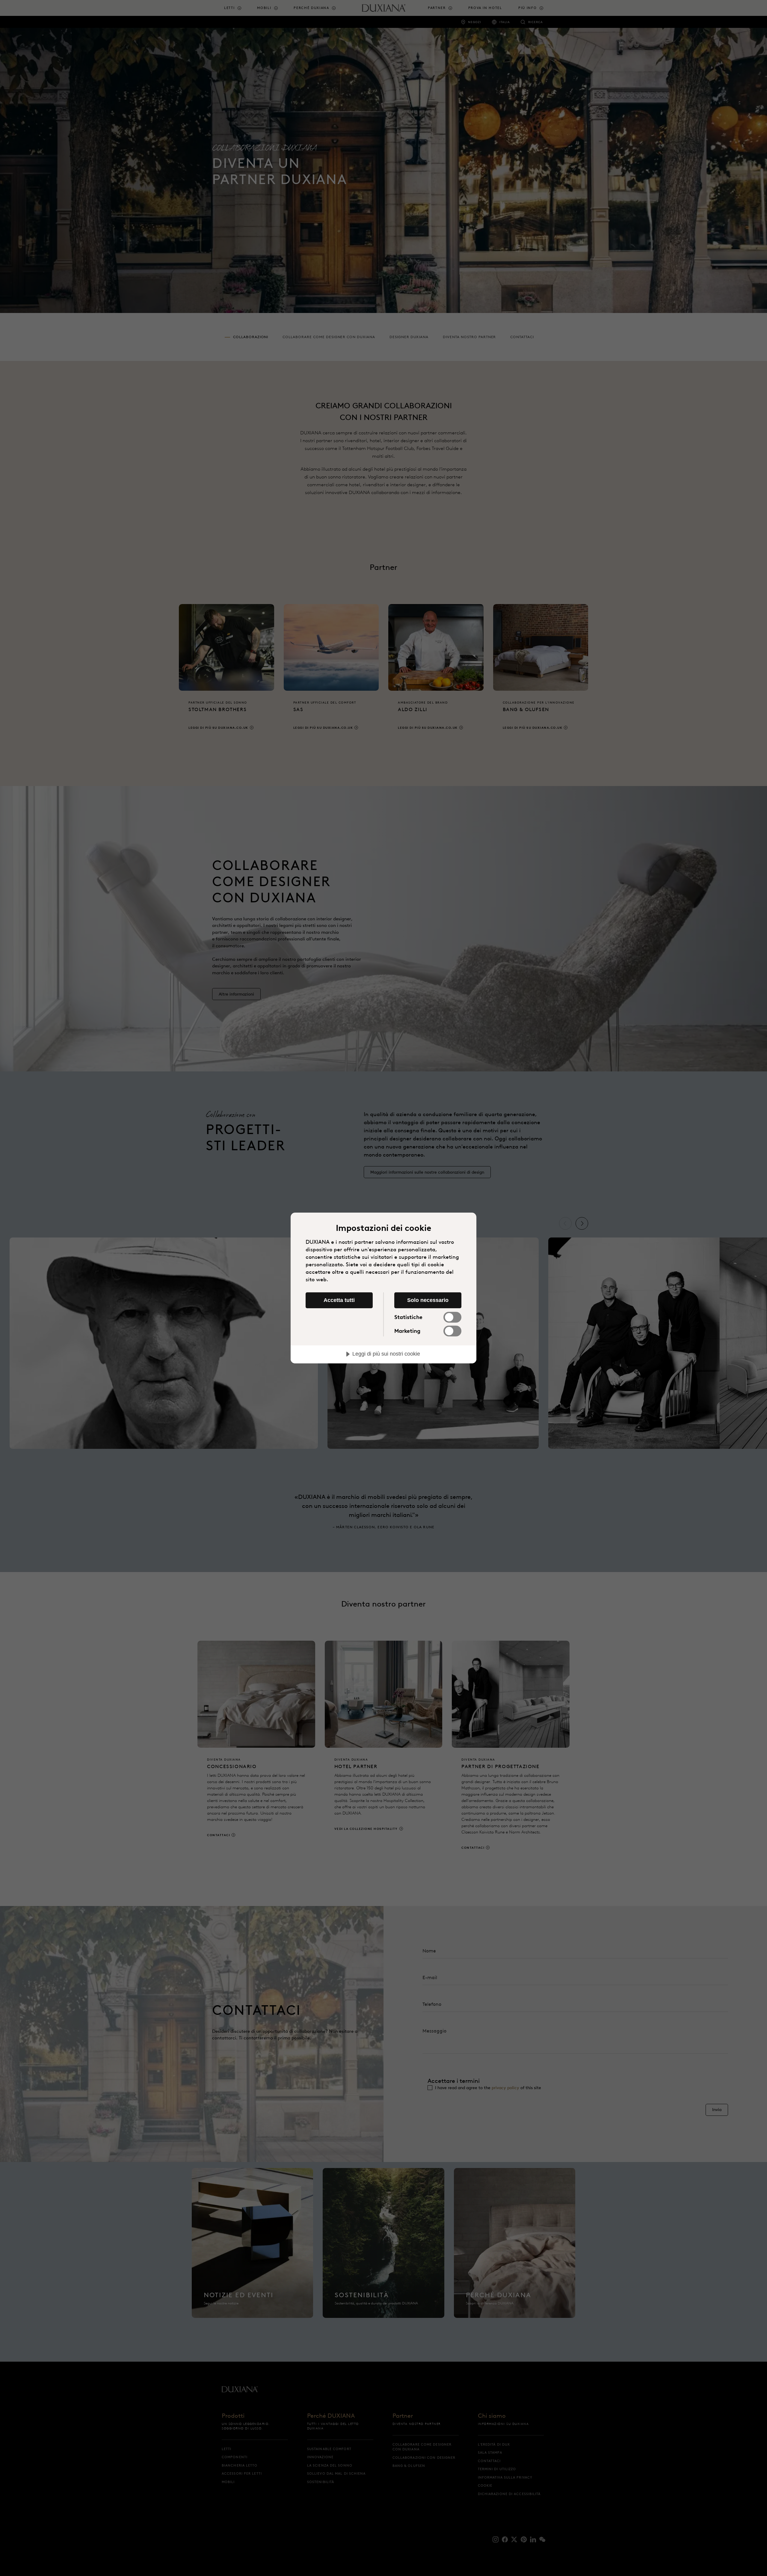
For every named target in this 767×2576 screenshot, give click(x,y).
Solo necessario (428, 1300)
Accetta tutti (339, 1300)
